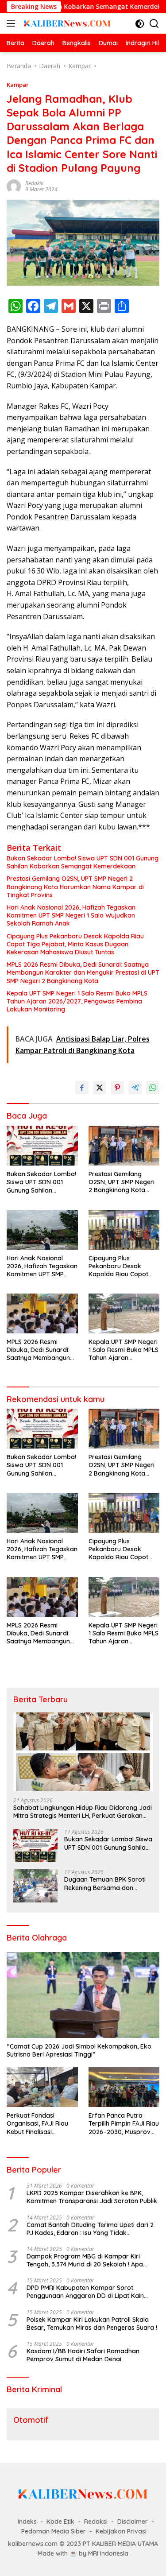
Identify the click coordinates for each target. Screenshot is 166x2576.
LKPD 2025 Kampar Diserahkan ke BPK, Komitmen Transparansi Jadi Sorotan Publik (92, 2197)
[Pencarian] (154, 24)
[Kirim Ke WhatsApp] (153, 1088)
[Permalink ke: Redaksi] (14, 186)
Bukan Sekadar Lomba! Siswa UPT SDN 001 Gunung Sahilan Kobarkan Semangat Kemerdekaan (83, 862)
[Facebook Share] (82, 1088)
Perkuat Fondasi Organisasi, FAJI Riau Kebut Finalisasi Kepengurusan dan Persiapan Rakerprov (38, 2124)
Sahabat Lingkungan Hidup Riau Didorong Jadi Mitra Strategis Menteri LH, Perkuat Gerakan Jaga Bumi (83, 1812)
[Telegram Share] (135, 1088)
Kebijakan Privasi (121, 2531)
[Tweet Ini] (100, 1088)
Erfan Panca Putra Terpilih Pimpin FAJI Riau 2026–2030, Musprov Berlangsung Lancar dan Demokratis (124, 2124)
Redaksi (34, 183)
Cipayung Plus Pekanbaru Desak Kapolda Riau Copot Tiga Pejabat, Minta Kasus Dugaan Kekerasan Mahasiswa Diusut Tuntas (75, 944)
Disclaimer (133, 2522)
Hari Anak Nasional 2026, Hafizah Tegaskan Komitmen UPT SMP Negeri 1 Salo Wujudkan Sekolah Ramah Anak (71, 915)
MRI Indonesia (108, 2553)
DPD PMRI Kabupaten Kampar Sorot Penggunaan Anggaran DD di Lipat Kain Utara (85, 2292)
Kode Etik (60, 2522)
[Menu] (13, 23)
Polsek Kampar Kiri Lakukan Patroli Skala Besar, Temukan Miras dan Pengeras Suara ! (92, 2324)
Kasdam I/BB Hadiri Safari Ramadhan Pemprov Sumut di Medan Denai (83, 2355)
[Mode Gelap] (140, 24)
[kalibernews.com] (66, 23)
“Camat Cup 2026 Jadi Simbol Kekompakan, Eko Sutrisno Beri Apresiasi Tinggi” (79, 2050)
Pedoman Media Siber (54, 2531)
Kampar (18, 85)
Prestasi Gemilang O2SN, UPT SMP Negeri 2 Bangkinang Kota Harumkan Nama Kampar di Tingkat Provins (75, 887)
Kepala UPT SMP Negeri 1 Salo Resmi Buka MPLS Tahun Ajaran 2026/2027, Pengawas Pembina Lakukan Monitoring (77, 1001)
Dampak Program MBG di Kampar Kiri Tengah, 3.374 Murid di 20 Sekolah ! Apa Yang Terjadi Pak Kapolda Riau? (85, 2260)
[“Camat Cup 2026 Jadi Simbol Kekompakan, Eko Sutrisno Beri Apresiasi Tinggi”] (83, 1995)
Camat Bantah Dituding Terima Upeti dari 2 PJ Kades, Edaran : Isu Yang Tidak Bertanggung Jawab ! (90, 2229)
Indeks (27, 2522)
